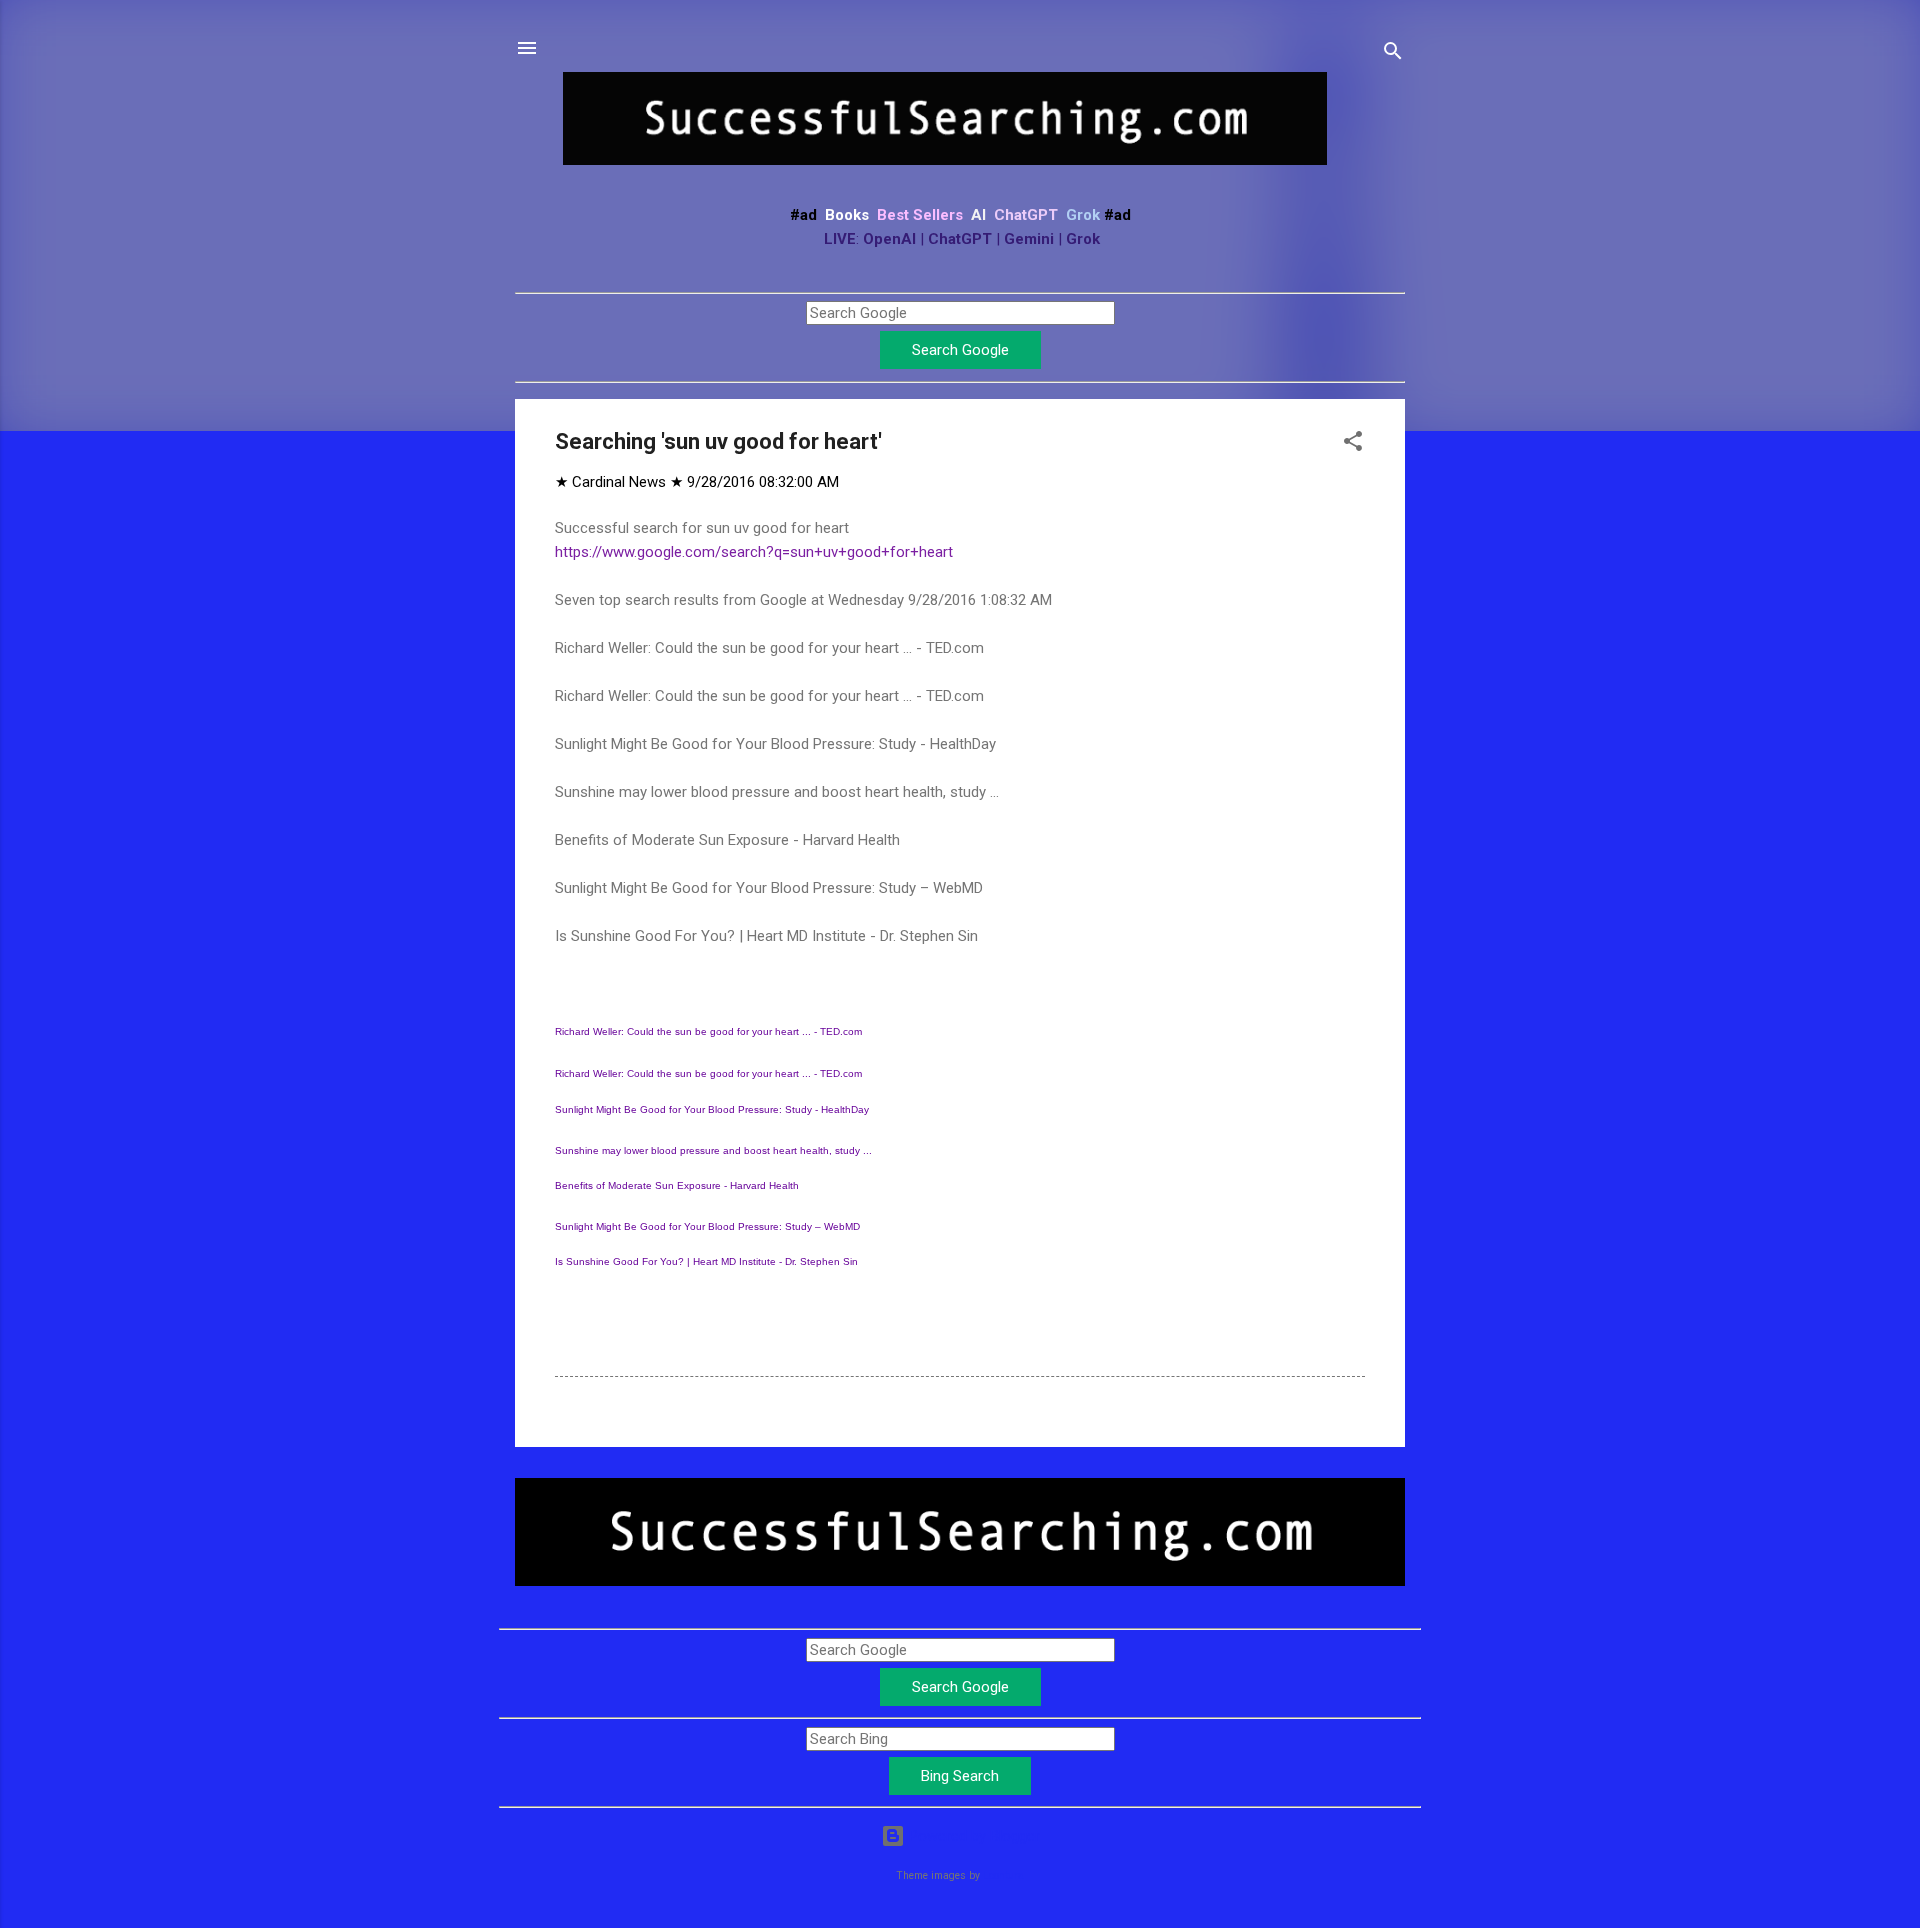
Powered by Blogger (972, 1836)
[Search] (1393, 54)
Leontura (1003, 1875)
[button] (1353, 444)
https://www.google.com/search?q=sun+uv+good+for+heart (754, 552)
